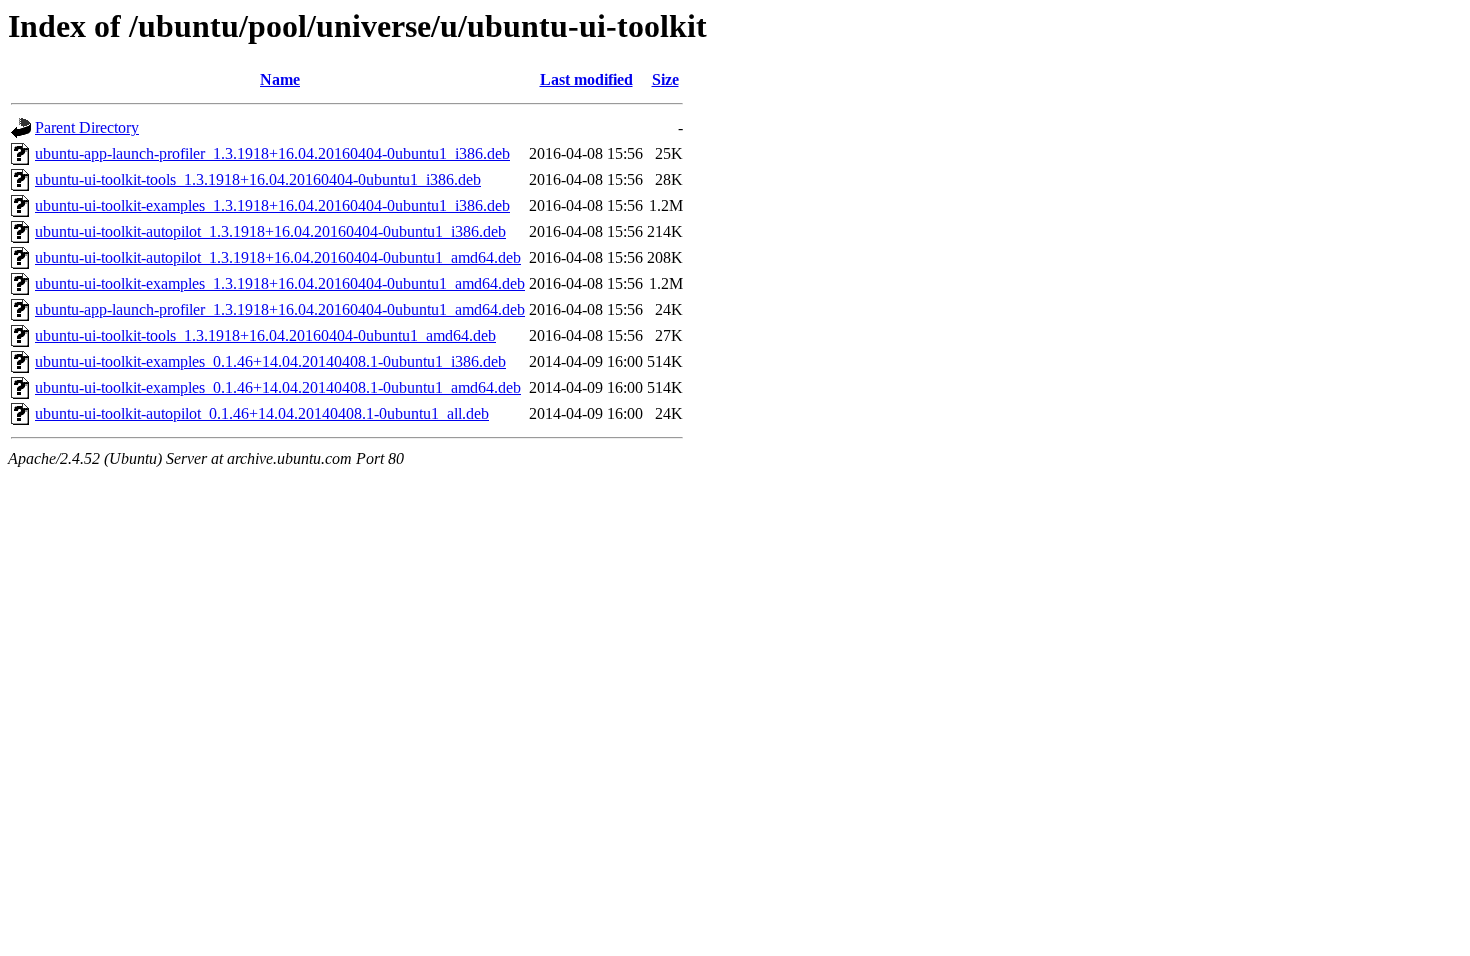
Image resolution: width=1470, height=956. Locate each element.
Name (280, 79)
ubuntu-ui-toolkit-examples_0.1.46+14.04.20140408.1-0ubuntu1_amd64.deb (278, 387)
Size (665, 79)
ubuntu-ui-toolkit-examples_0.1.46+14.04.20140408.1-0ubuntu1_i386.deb (270, 361)
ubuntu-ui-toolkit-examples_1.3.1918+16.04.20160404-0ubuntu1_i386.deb (272, 205)
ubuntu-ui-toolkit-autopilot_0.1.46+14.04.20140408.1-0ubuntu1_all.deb (262, 413)
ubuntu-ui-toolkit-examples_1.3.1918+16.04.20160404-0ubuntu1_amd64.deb (280, 283)
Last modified (586, 79)
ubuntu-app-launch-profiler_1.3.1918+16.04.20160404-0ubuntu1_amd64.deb (280, 309)
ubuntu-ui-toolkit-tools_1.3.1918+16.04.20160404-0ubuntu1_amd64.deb (265, 335)
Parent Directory (87, 127)
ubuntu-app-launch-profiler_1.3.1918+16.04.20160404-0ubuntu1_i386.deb (272, 153)
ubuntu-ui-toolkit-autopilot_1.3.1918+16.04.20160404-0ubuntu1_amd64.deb (278, 257)
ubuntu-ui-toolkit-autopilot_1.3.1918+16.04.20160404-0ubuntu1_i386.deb (270, 231)
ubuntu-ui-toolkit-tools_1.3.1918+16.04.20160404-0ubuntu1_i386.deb (258, 179)
